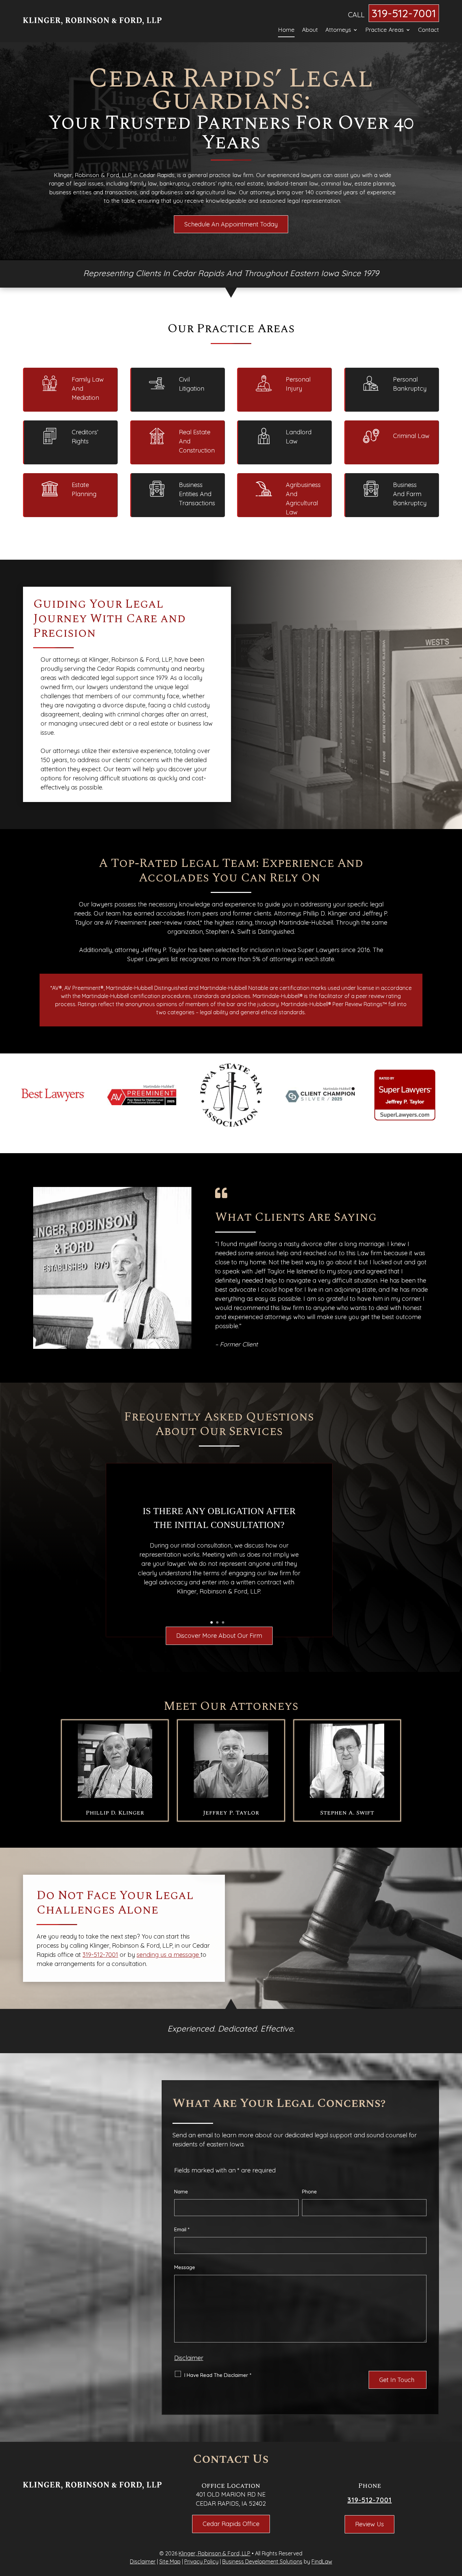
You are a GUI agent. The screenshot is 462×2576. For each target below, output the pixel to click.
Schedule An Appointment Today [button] (231, 224)
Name (181, 2192)
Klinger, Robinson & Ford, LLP (214, 2553)
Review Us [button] (369, 2524)
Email (182, 2229)
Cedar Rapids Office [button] (231, 2524)
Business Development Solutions (262, 2561)
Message (185, 2267)
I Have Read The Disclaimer (218, 2375)
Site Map (170, 2561)
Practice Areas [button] (385, 30)
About (310, 30)
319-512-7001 (404, 13)
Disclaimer (189, 2358)
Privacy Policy (201, 2561)
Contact (429, 30)
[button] (455, 2527)
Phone (309, 2192)
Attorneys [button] (338, 30)
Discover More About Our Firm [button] (219, 1636)
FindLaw (322, 2561)
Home (286, 30)
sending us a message (169, 1955)
